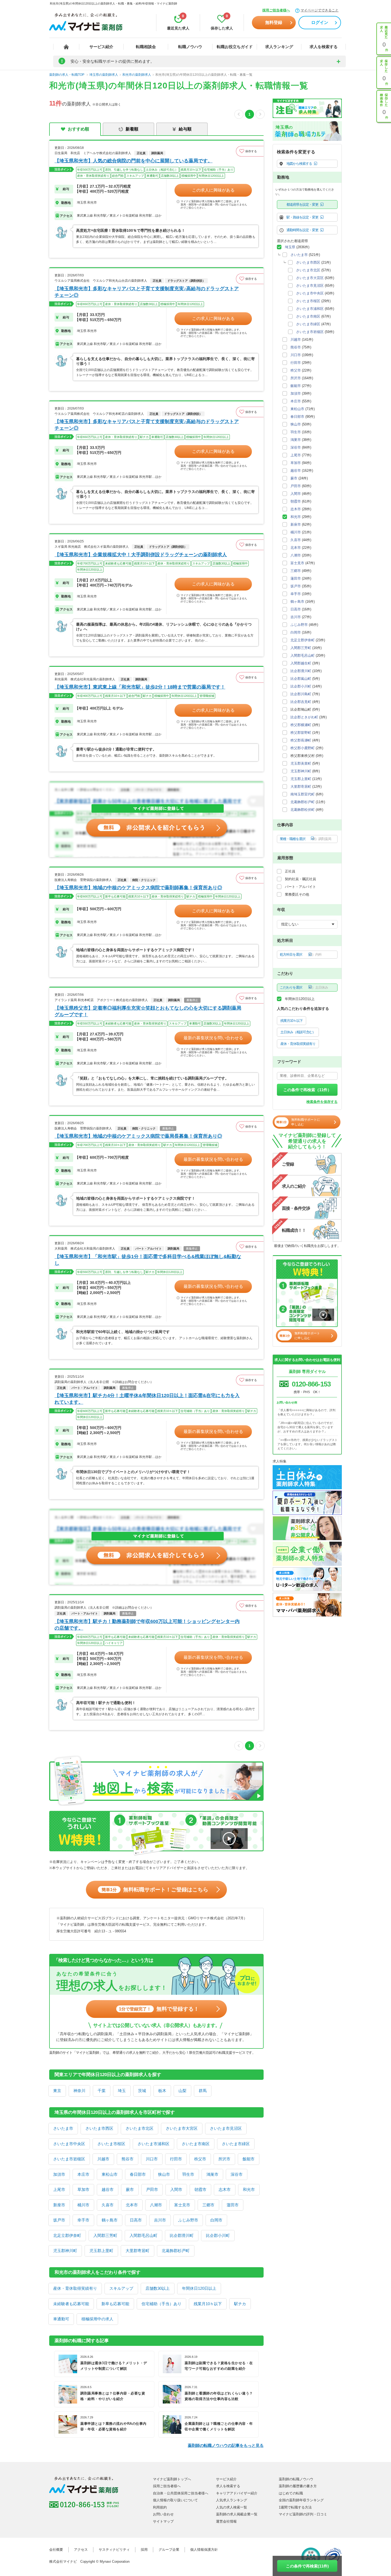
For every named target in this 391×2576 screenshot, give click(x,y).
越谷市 (108, 2189)
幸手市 (83, 2220)
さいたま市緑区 (236, 2144)
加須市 (59, 2174)
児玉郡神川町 (65, 2251)
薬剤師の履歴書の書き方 (298, 2486)
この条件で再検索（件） (307, 1090)
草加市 (83, 2189)
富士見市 (182, 2205)
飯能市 (249, 2159)
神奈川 (79, 2091)
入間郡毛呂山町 (143, 2235)
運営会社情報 (226, 2521)
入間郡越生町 (301, 663)
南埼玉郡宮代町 (303, 794)
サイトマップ (163, 2521)
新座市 (59, 2205)
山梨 (182, 2091)
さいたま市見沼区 (226, 2128)
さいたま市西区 (99, 2128)
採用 (144, 2550)
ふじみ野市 (188, 2220)
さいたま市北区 (140, 2128)
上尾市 (59, 2189)
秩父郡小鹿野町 (303, 748)
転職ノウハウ (190, 47)
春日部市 (138, 2174)
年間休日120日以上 (199, 2288)
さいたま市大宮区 (182, 2128)
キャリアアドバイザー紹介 (237, 2493)
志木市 (225, 2189)
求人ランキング (279, 47)
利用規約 (160, 2507)
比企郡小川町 (218, 2235)
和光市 (249, 2189)
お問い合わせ (163, 2514)
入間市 (176, 2189)
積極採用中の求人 (97, 2319)
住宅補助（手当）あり (161, 2304)
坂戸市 (59, 2220)
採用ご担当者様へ (276, 10)
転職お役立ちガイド (235, 47)
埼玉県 (290, 247)
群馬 (203, 2091)
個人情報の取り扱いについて (175, 2500)
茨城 (142, 2091)
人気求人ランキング (232, 2500)
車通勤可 (61, 2319)
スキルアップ (121, 2288)
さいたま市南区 (196, 2144)
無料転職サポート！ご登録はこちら (155, 1890)
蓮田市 (233, 2205)
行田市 (176, 2159)
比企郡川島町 (301, 694)
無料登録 (274, 22)
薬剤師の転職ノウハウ (296, 2479)
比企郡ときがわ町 (304, 717)
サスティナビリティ (114, 2550)
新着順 (132, 129)
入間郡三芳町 (105, 2235)
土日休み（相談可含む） (298, 1032)
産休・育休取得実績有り (75, 2288)
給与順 (185, 129)
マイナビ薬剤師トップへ (172, 2479)
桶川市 (83, 2205)
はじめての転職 (291, 2493)
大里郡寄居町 (138, 2251)
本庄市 (83, 2174)
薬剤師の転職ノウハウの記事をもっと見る (226, 2445)
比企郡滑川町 (182, 2235)
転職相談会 (146, 47)
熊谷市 (128, 2159)
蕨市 (130, 2189)
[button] (250, 151)
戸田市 (152, 2189)
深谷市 (237, 2174)
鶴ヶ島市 (110, 2220)
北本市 (132, 2205)
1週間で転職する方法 (295, 2507)
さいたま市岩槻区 (69, 2159)
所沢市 (224, 2159)
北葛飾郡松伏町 (303, 810)
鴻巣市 (212, 2174)
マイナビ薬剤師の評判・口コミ (303, 2514)
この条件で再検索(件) (307, 2566)
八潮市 (156, 2205)
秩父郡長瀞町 (301, 740)
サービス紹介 (101, 47)
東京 (57, 2091)
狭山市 (164, 2174)
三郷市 (208, 2205)
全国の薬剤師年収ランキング (301, 2500)
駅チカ (240, 2304)
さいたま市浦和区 (153, 2144)
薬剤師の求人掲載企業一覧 (237, 2514)
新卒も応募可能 (115, 2304)
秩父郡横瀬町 (301, 725)
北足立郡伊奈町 (67, 2235)
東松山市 (110, 2174)
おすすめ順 (78, 129)
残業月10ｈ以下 (208, 2304)
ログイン (320, 22)
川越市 (103, 2159)
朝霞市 (200, 2189)
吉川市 (160, 2220)
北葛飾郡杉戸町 (176, 2251)
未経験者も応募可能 (71, 2304)
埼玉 (122, 2091)
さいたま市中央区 (69, 2144)
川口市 (152, 2159)
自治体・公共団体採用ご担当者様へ (181, 2493)
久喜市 (108, 2205)
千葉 (102, 2091)
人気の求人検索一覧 (232, 2507)
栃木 (162, 2091)
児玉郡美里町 (301, 763)
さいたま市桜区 (111, 2144)
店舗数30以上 (158, 2288)
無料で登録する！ (159, 2009)
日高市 (136, 2220)
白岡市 (216, 2220)
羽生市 (188, 2174)
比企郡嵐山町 (301, 679)
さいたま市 (63, 2128)
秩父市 (200, 2159)
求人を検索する (324, 47)
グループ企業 (169, 2550)
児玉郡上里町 (101, 2251)
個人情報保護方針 (204, 2550)
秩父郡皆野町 (301, 733)
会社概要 (56, 2550)
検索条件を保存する (322, 1102)
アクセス (81, 2550)
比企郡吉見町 (301, 702)
